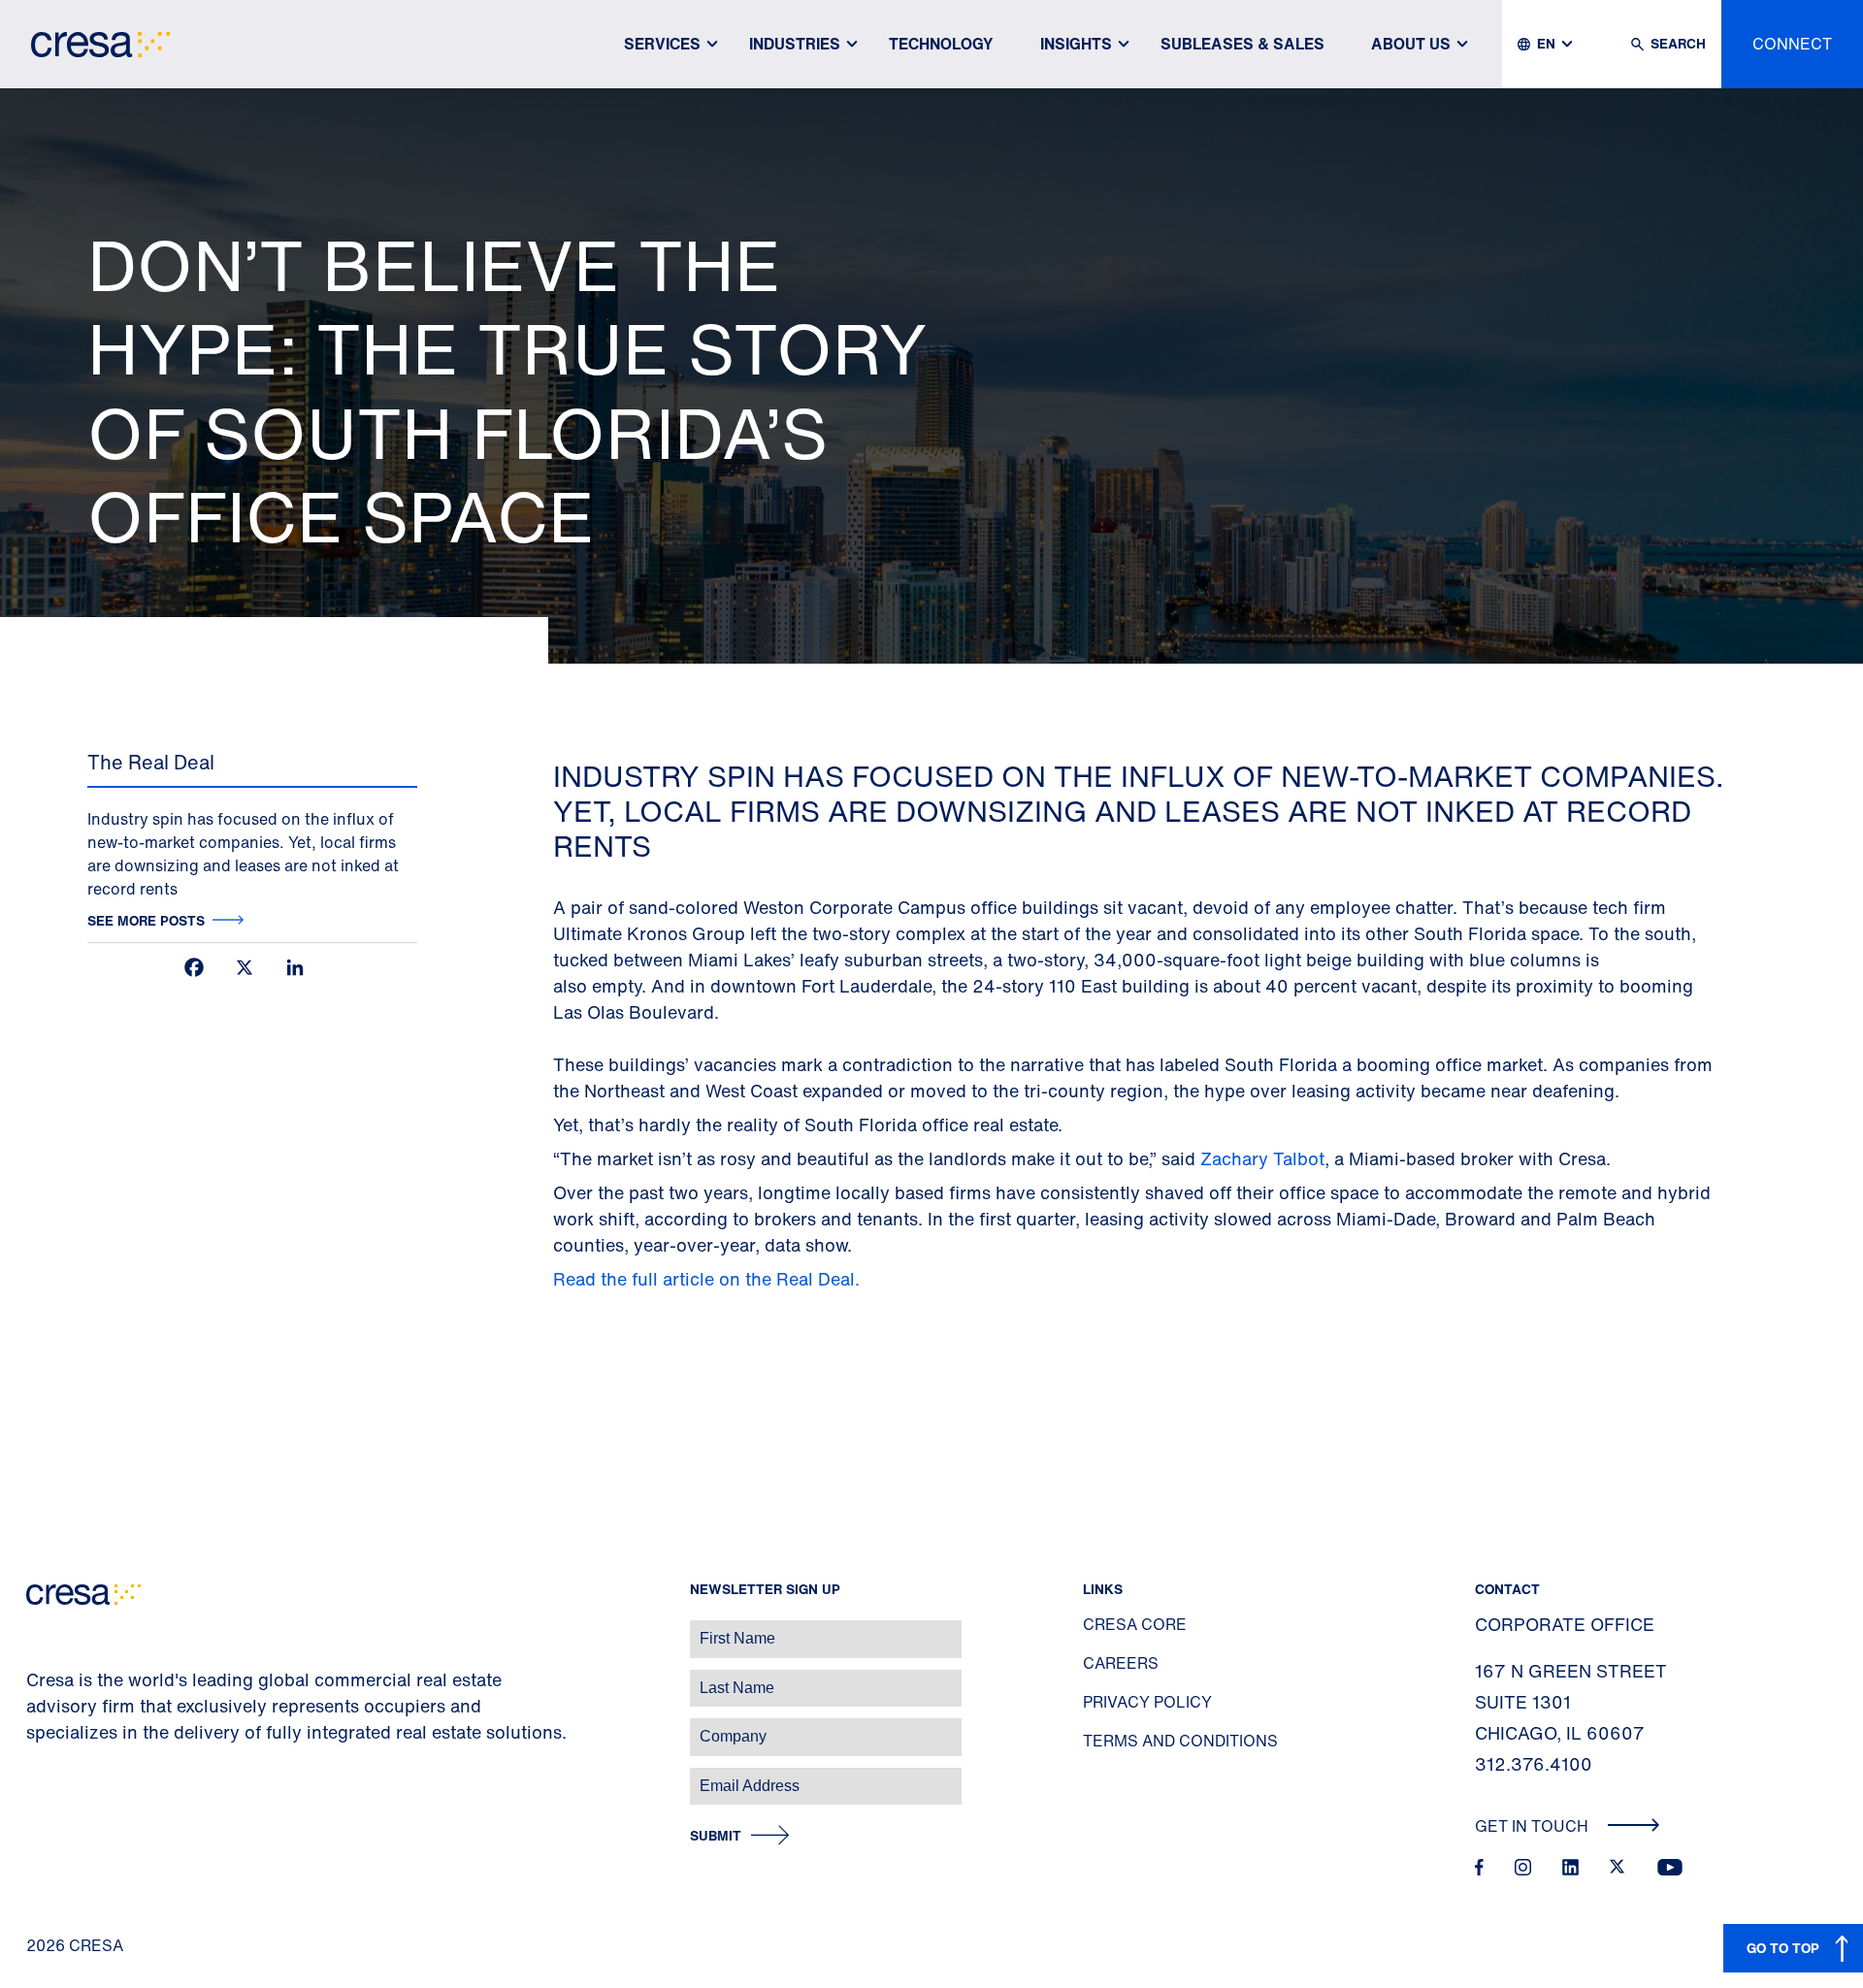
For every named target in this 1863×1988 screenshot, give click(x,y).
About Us (1411, 44)
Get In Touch (1534, 1826)
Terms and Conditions (1180, 1741)
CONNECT (1792, 44)
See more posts (146, 920)
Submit (716, 1836)
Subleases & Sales (1242, 44)
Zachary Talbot (1262, 1158)
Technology (941, 44)
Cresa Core (1135, 1624)
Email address (48, 1776)
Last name (38, 1678)
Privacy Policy (1147, 1702)
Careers (1121, 1663)
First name (38, 1629)
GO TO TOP (1783, 1948)
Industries (795, 44)
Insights (1076, 44)
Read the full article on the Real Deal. (709, 1279)
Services (662, 44)
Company (35, 1727)
